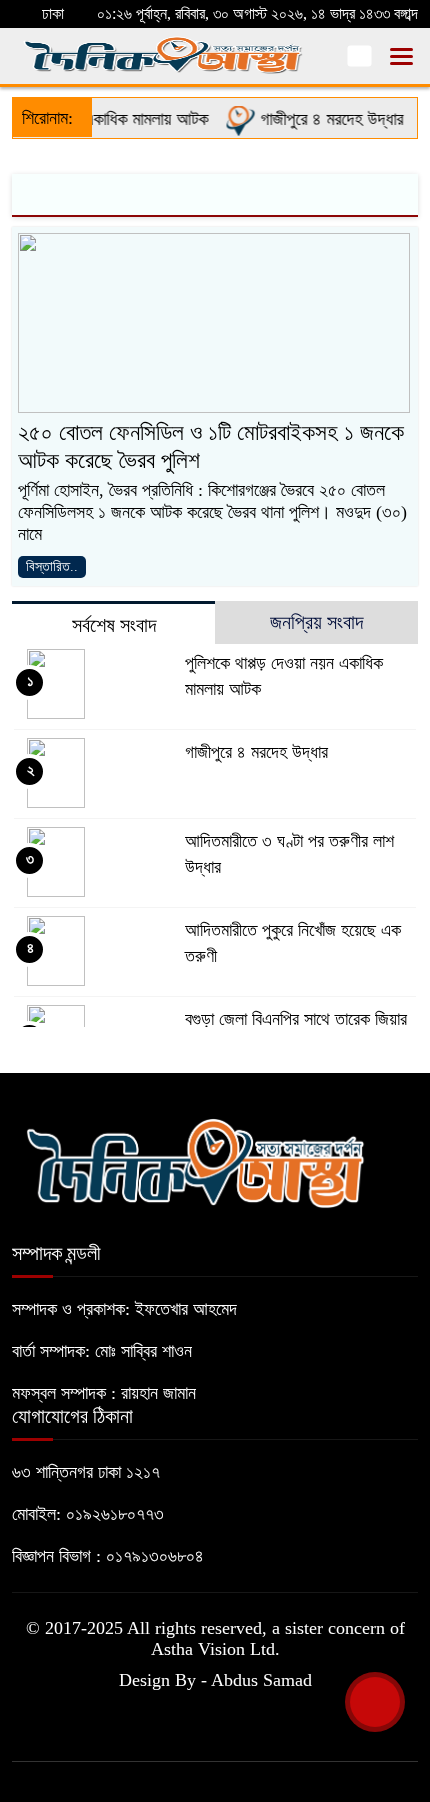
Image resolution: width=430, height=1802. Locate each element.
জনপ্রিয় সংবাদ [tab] (316, 622)
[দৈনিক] (194, 1160)
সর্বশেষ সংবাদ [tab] (114, 625)
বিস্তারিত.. (52, 566)
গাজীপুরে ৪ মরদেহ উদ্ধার (322, 119)
